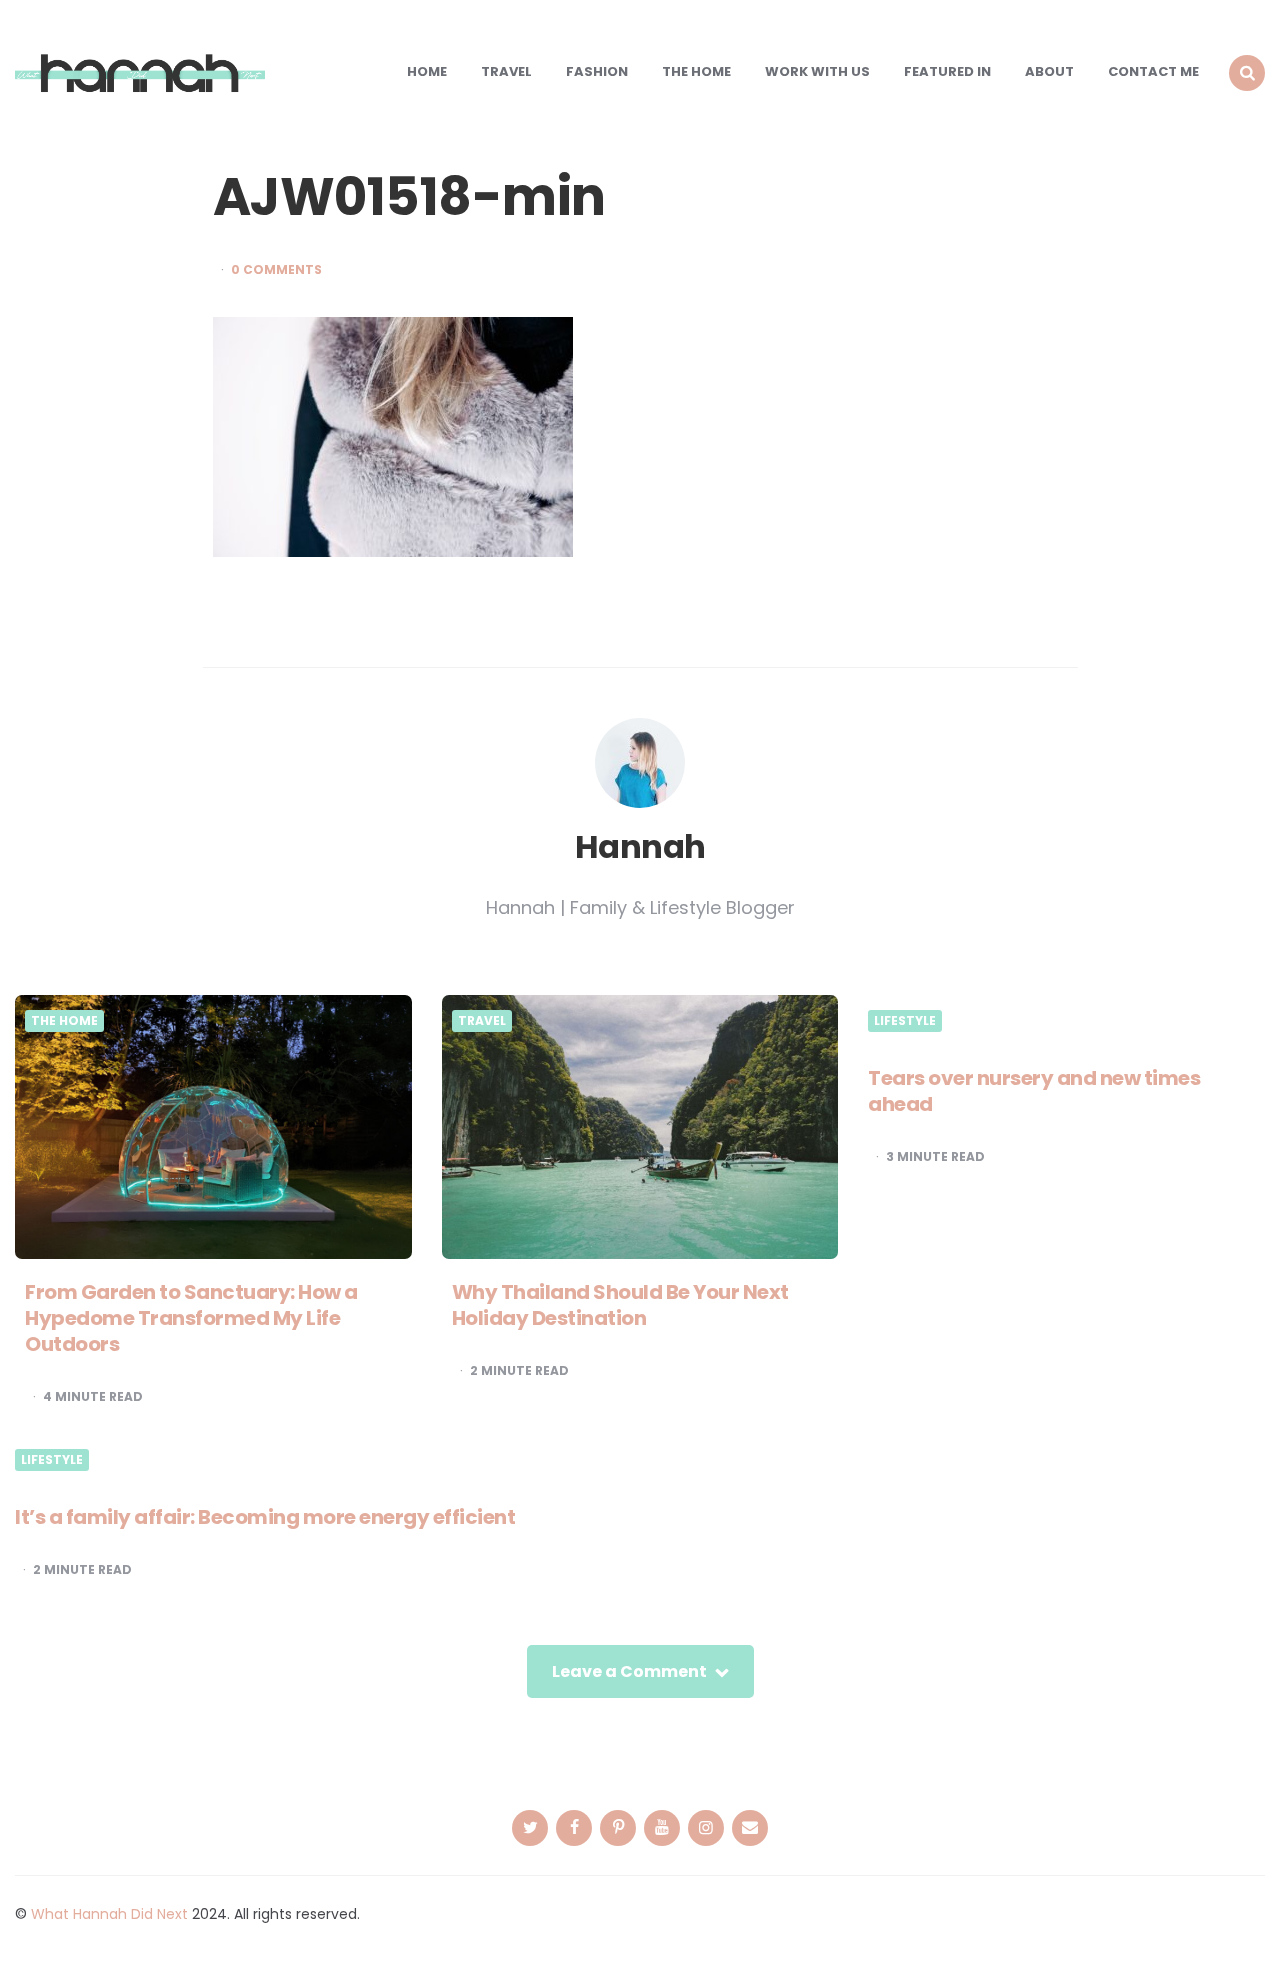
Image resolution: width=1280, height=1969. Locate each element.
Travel (506, 71)
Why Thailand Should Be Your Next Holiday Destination (620, 1305)
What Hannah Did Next (109, 1914)
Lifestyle (905, 1021)
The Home (696, 71)
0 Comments (276, 270)
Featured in (947, 71)
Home (427, 71)
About (1049, 71)
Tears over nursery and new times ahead (1034, 1091)
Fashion (597, 71)
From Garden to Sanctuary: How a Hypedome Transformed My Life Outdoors (191, 1318)
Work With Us (817, 71)
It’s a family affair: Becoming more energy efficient (265, 1517)
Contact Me (1153, 71)
